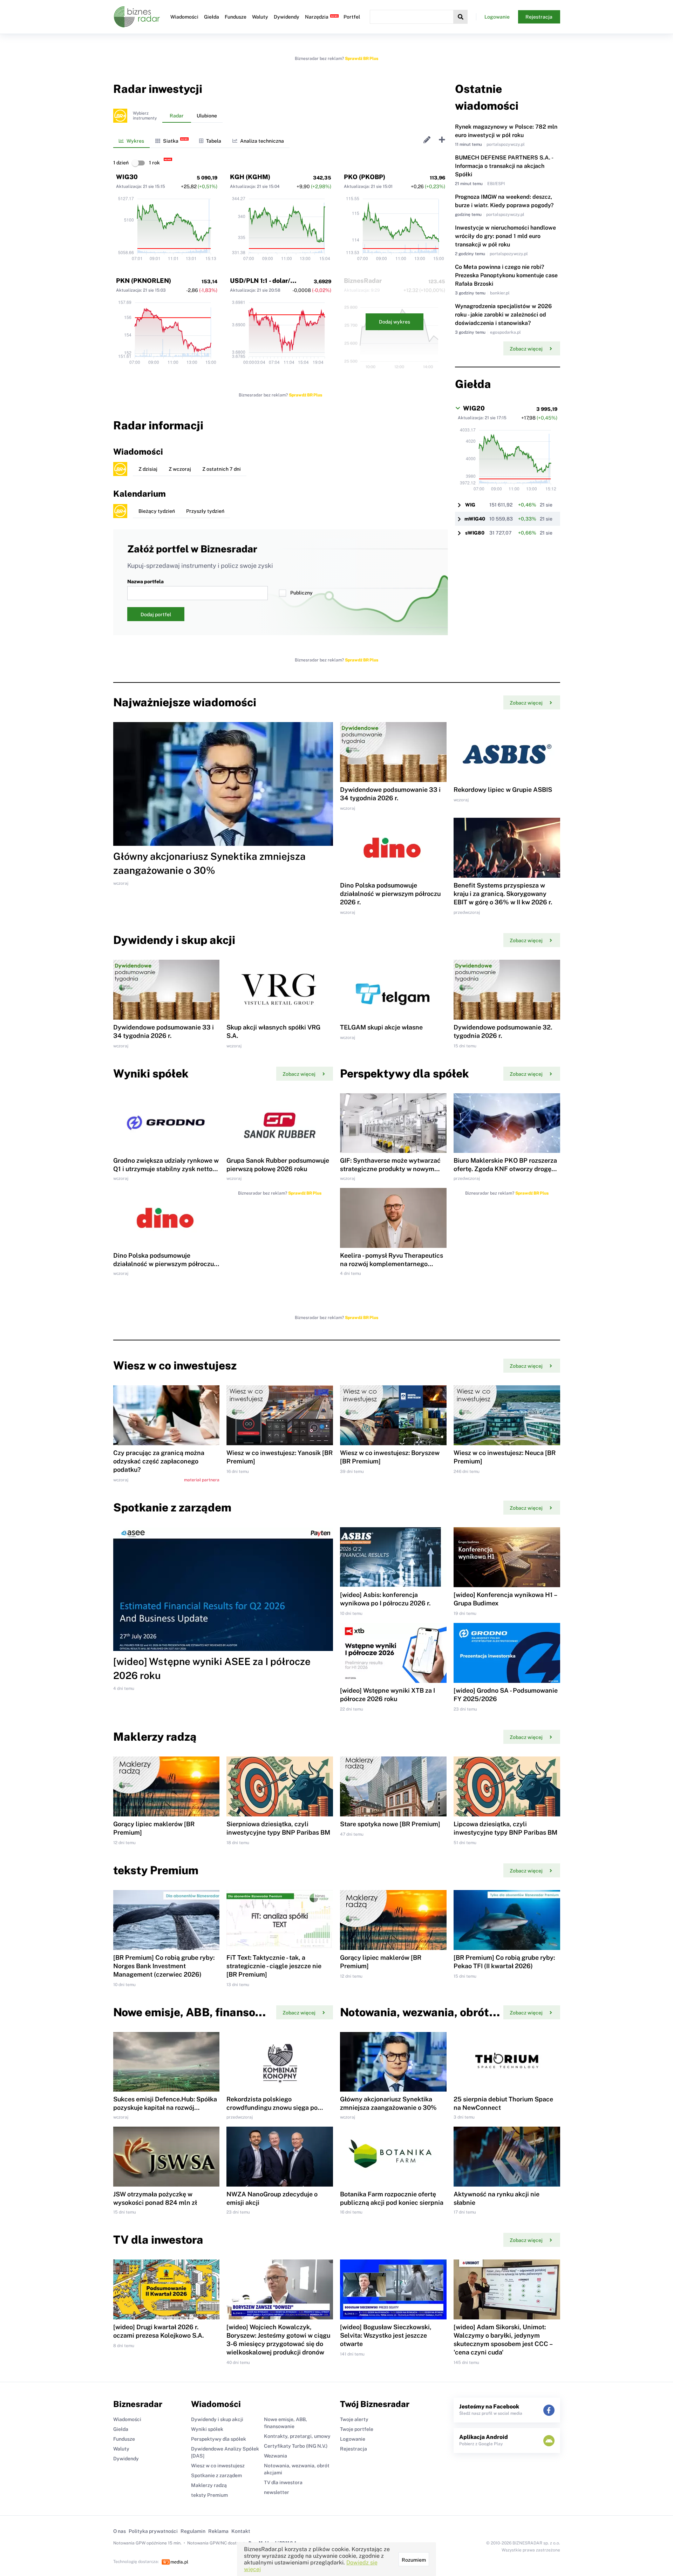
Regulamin (193, 2531)
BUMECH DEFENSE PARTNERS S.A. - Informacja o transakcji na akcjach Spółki (504, 166)
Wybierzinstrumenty (145, 116)
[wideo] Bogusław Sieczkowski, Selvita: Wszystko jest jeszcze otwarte (386, 2335)
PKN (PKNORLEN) (144, 281)
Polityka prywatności (153, 2531)
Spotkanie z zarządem (216, 2475)
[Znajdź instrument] (461, 17)
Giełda (212, 17)
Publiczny (301, 593)
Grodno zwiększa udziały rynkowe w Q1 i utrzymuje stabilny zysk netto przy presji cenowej (166, 1169)
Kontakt (241, 2531)
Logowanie (497, 17)
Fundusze (236, 17)
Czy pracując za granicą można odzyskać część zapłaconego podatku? (159, 1461)
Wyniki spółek (207, 2429)
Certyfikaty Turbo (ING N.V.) (296, 2446)
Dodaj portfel (156, 614)
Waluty (260, 17)
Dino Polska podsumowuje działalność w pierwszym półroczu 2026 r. (390, 894)
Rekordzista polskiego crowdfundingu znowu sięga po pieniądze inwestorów (272, 2108)
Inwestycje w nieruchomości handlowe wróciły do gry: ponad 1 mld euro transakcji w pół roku (505, 236)
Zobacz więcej (526, 349)
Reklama (218, 2531)
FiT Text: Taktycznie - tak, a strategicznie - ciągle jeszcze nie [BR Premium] (274, 1966)
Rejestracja (539, 17)
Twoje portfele (357, 2429)
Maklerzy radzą (209, 2485)
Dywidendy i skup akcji (217, 2419)
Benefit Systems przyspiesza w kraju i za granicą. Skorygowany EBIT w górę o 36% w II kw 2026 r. (503, 894)
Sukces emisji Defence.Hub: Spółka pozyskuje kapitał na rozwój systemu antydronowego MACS (165, 2108)
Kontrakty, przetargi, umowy (297, 2436)
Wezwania (276, 2456)
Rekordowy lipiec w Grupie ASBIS (503, 790)
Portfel (352, 17)
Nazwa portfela (145, 582)
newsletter (277, 2492)
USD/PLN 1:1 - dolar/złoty (268, 281)
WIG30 (127, 177)
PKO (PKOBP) (365, 177)
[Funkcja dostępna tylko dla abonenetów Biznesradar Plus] (120, 116)
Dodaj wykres (395, 322)
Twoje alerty (354, 2419)
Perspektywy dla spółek (219, 2439)
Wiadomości (184, 17)
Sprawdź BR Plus (362, 59)
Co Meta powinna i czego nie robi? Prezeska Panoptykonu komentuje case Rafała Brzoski (506, 275)
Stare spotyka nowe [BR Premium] (390, 1824)
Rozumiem (414, 2560)
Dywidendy (287, 17)
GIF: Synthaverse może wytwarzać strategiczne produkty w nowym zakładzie (390, 1169)
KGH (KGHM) (250, 177)
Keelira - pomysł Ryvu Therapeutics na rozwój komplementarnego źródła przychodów (392, 1264)
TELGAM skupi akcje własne (381, 1027)
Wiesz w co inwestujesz (218, 2466)
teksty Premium (209, 2495)
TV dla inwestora (283, 2482)
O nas (120, 2531)
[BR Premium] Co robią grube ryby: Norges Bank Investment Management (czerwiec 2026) (164, 1966)
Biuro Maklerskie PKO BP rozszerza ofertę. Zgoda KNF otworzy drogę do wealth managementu (505, 1169)
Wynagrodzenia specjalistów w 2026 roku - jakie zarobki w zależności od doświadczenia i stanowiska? (503, 315)
